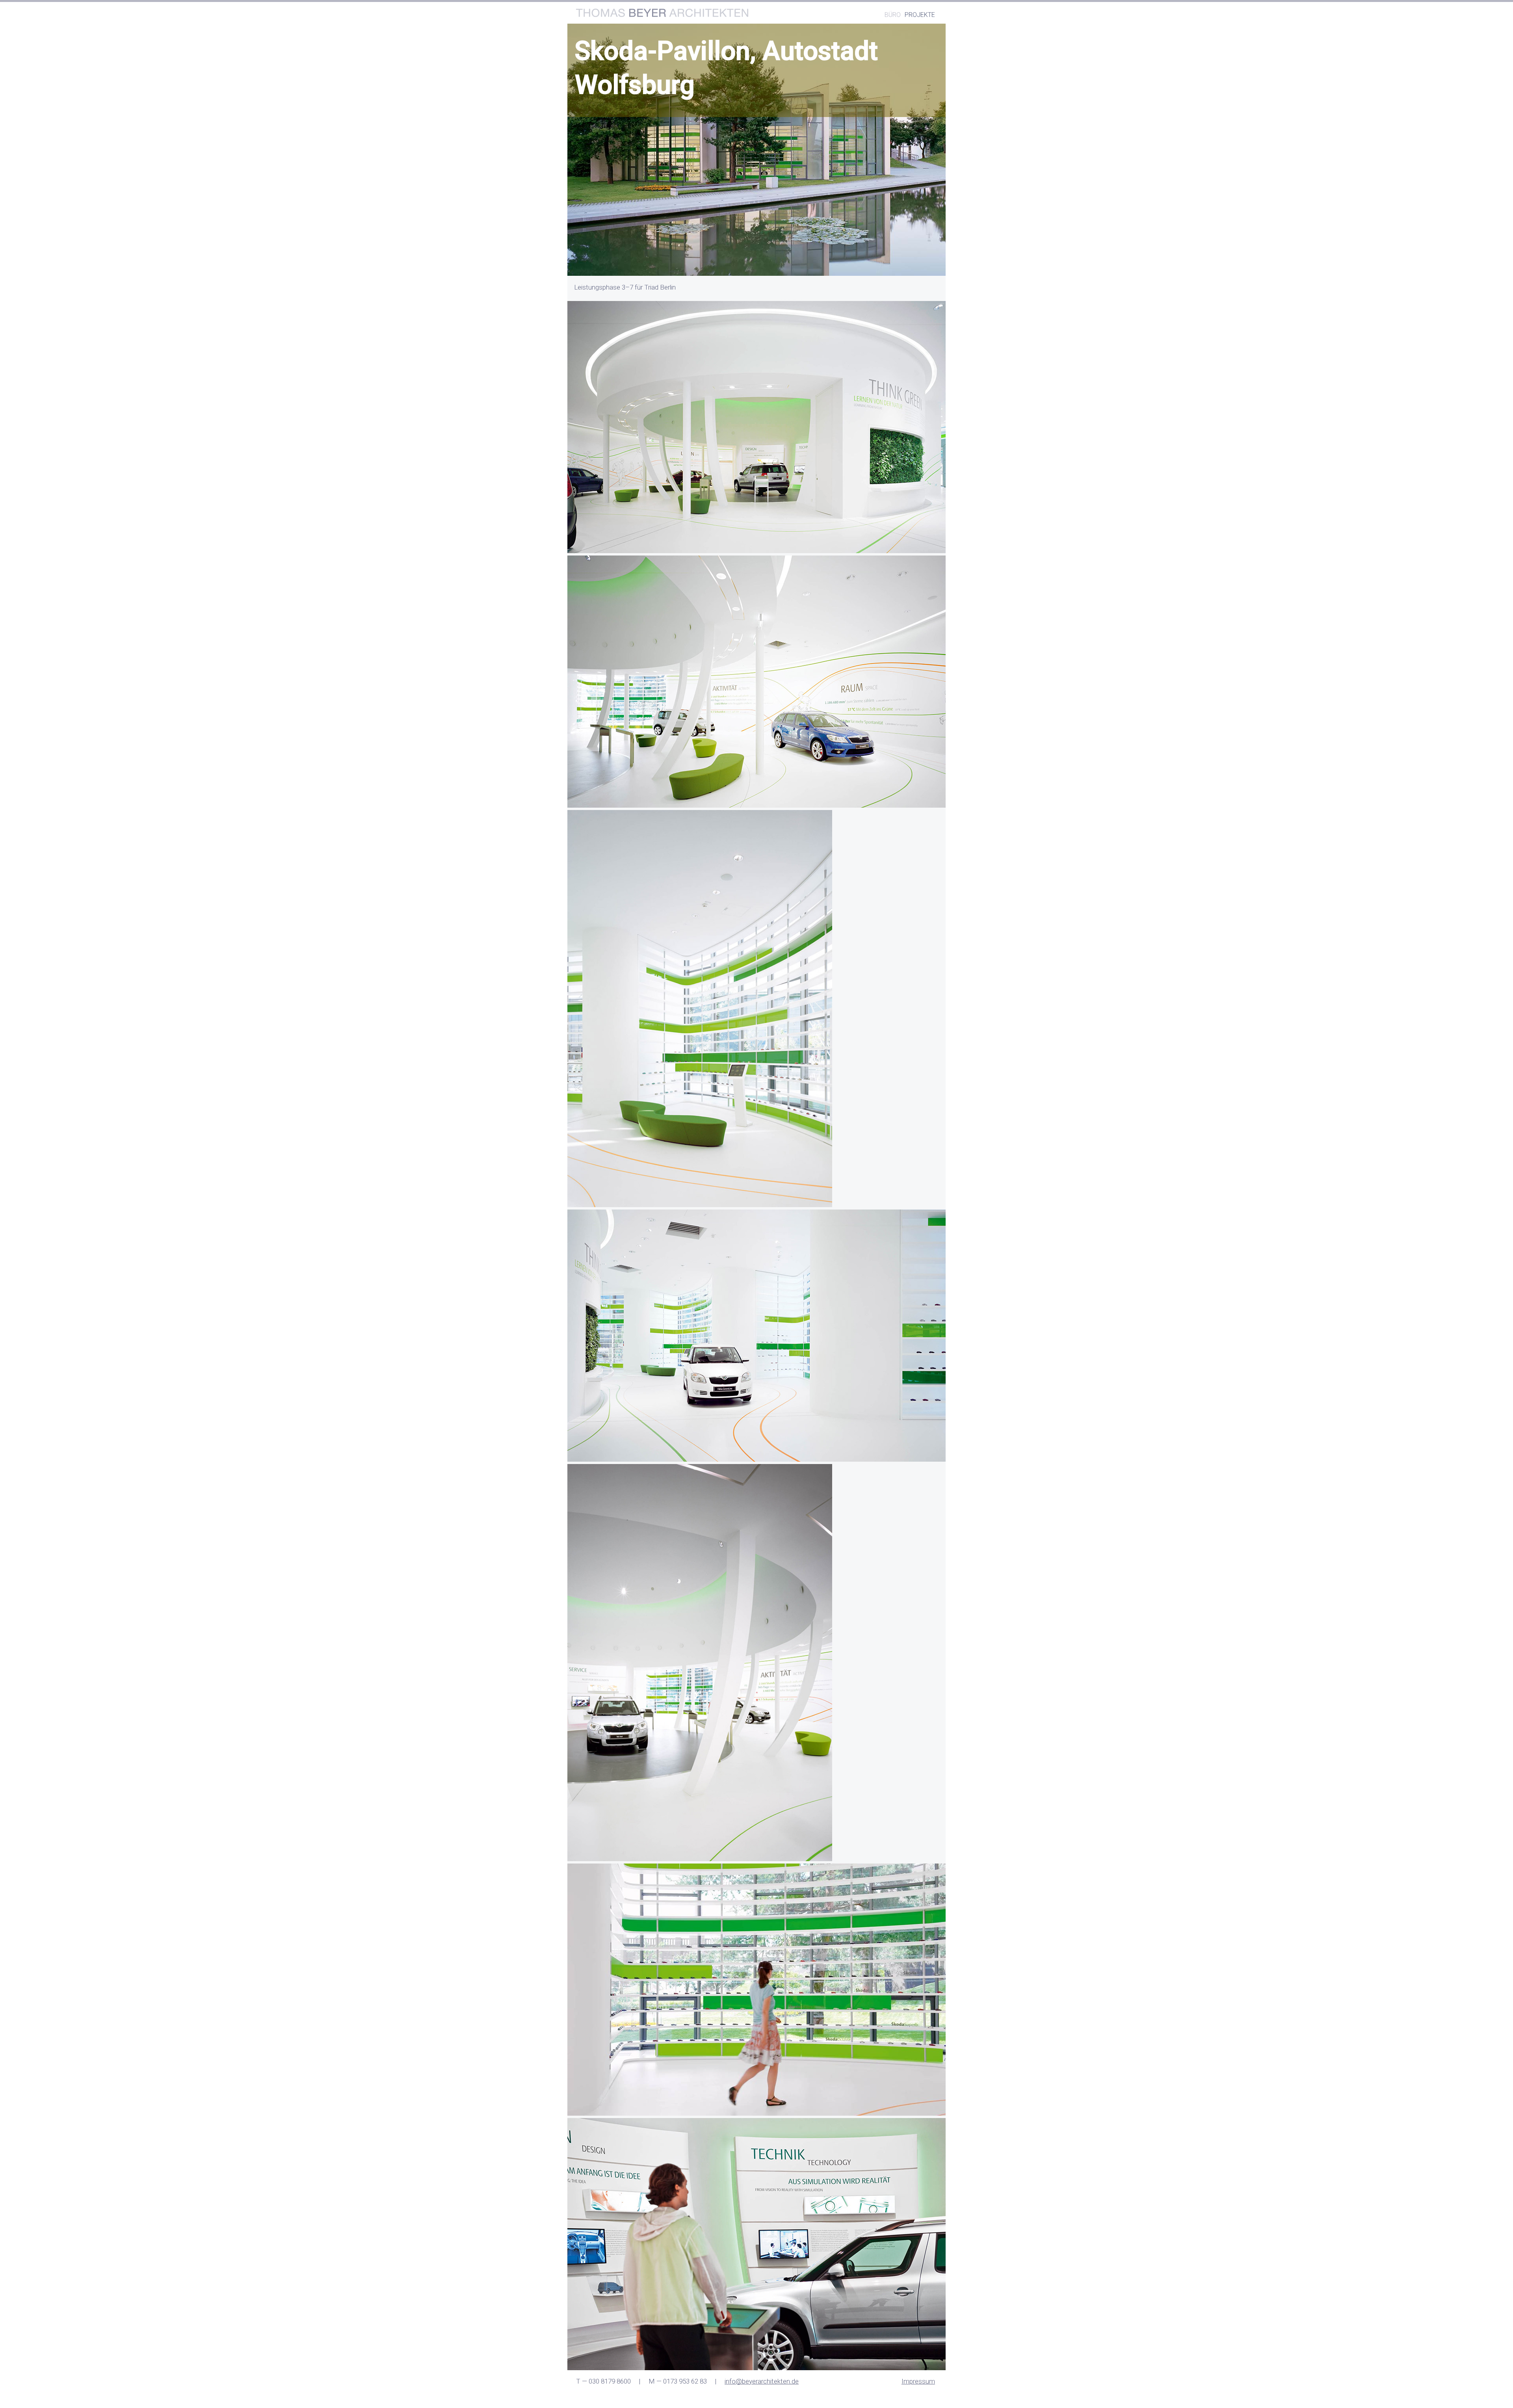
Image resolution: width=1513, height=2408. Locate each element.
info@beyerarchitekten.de (762, 2381)
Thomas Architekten (662, 13)
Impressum (918, 2381)
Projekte (920, 15)
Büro (893, 15)
